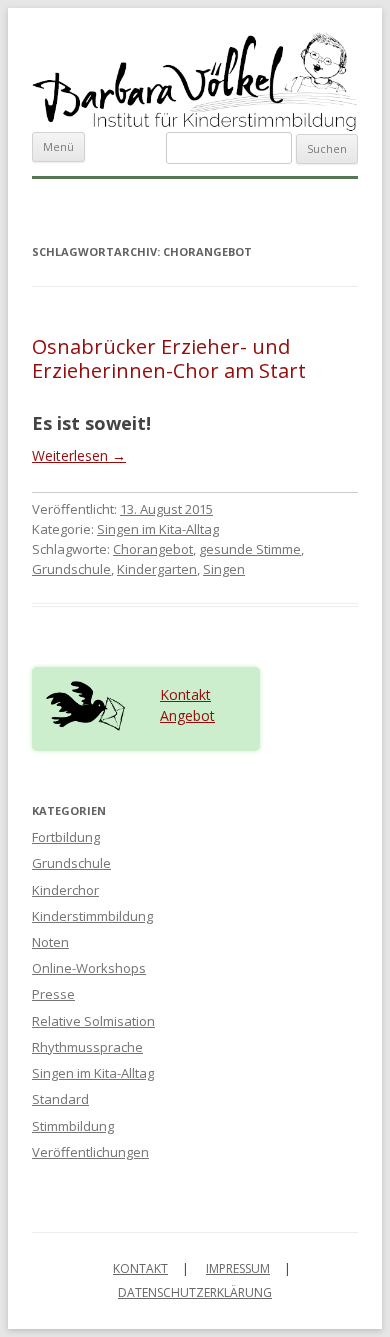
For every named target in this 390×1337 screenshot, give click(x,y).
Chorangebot (153, 549)
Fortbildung (66, 837)
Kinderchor (65, 890)
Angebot (187, 715)
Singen (224, 569)
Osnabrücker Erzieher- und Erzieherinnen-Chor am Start (169, 358)
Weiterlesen (79, 455)
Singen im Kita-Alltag (158, 529)
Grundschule (71, 569)
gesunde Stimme (250, 549)
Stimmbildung (73, 1126)
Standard (60, 1099)
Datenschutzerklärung (195, 1292)
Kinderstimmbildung (92, 916)
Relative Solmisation (93, 1021)
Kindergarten (157, 569)
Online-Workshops (89, 968)
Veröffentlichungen (90, 1152)
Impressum (238, 1268)
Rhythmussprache (87, 1047)
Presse (53, 994)
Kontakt (185, 694)
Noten (50, 942)
